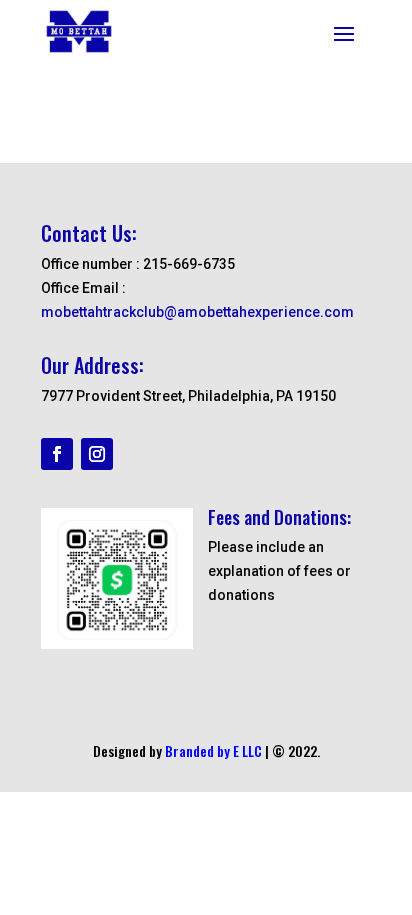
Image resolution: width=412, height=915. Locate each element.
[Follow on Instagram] (97, 454)
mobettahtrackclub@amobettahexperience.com (197, 312)
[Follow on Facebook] (57, 454)
